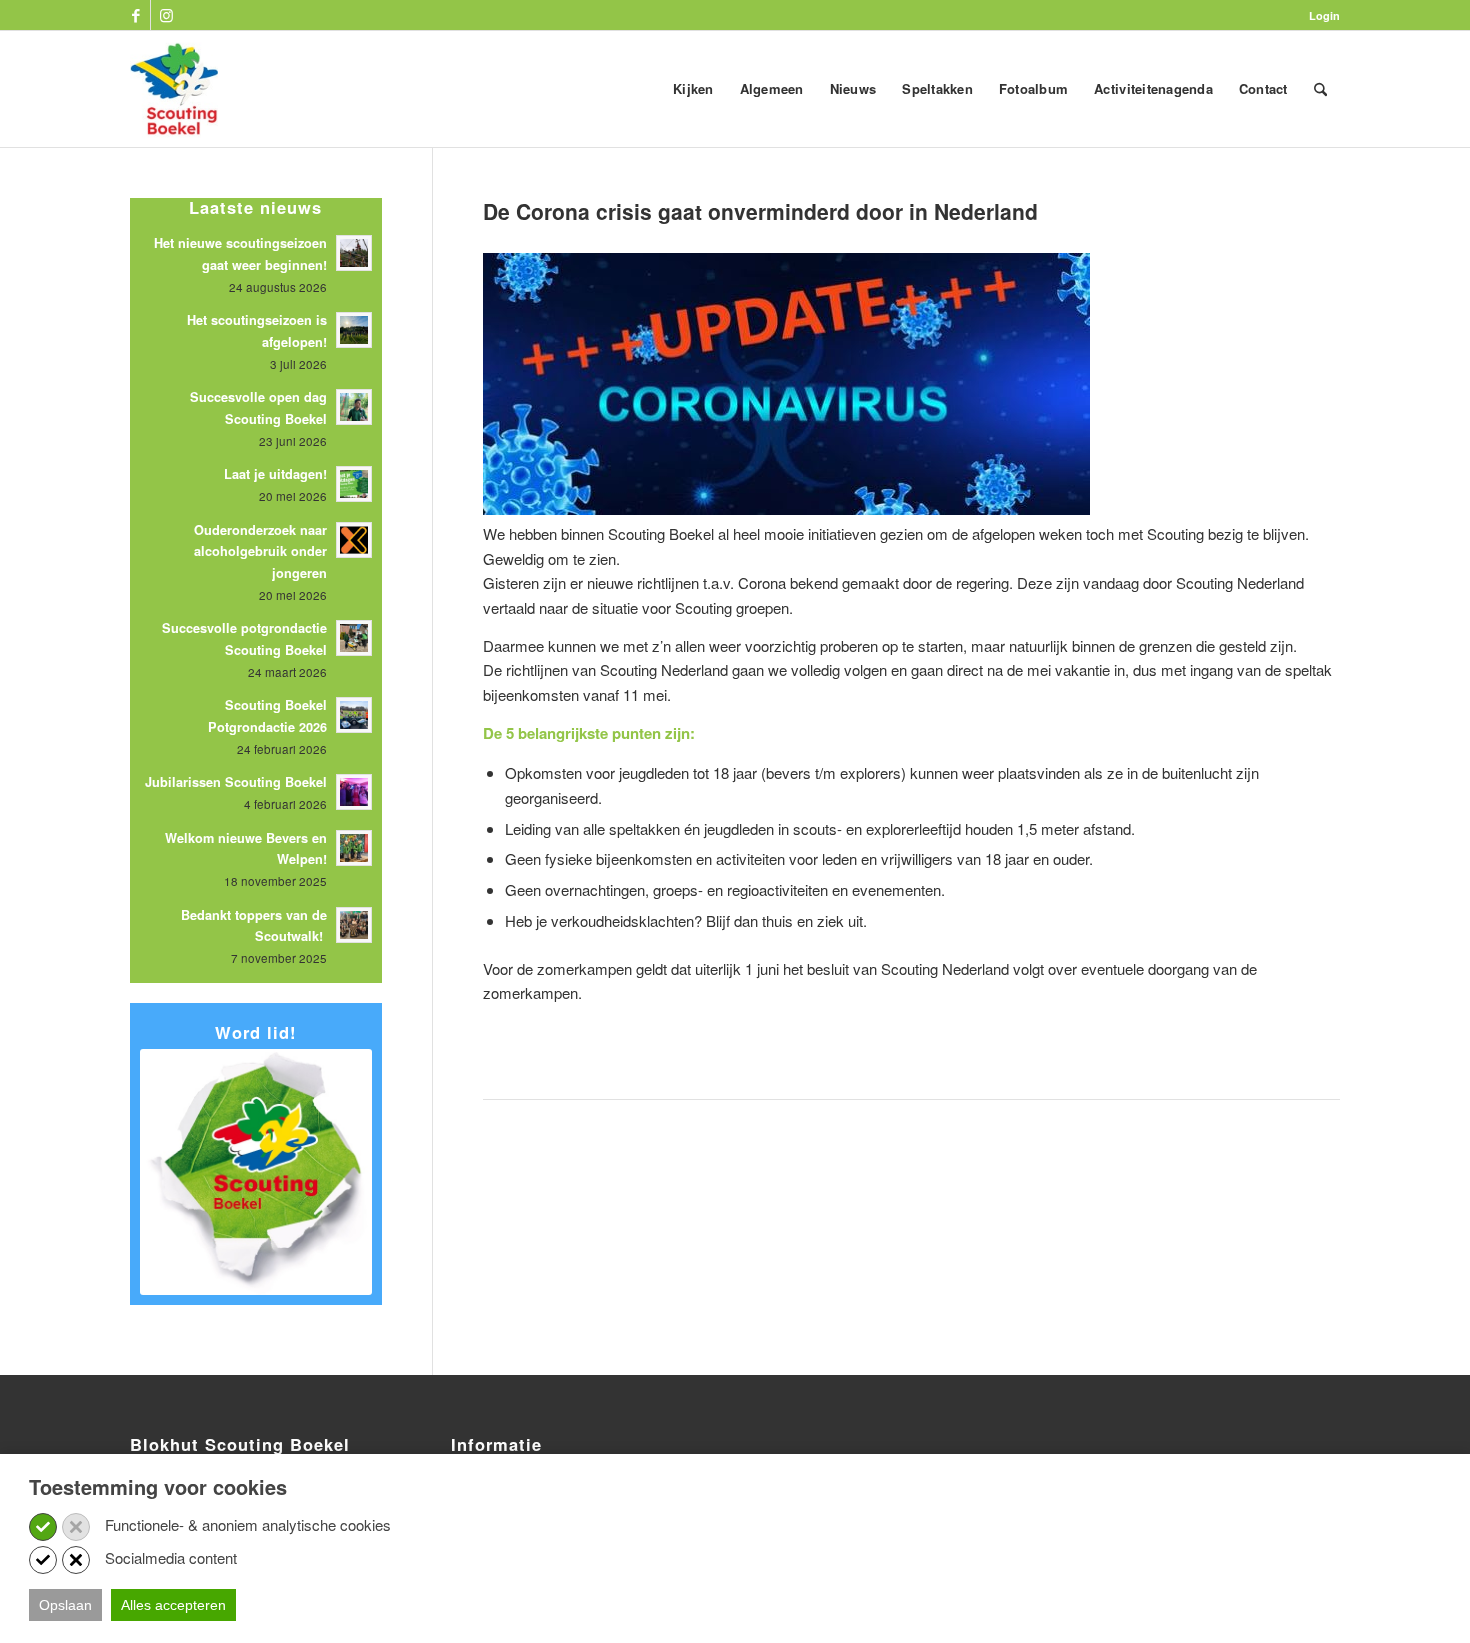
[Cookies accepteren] (43, 1527)
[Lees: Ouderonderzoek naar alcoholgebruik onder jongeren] (354, 540)
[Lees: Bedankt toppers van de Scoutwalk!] (354, 925)
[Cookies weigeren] (76, 1527)
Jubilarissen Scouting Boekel (236, 782)
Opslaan (65, 1605)
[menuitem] (1319, 15)
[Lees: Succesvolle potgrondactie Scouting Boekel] (354, 638)
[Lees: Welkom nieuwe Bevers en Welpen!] (354, 848)
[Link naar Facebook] (135, 15)
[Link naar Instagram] (166, 15)
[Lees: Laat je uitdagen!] (354, 484)
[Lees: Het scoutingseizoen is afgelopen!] (354, 330)
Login (1324, 15)
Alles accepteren (173, 1605)
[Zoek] (1320, 89)
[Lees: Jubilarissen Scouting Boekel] (354, 792)
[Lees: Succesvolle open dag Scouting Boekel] (354, 407)
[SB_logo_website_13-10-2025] (174, 89)
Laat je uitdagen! (275, 474)
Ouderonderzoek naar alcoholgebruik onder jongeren (260, 551)
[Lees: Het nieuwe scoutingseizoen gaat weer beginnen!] (354, 253)
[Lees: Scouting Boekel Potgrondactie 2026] (354, 715)
